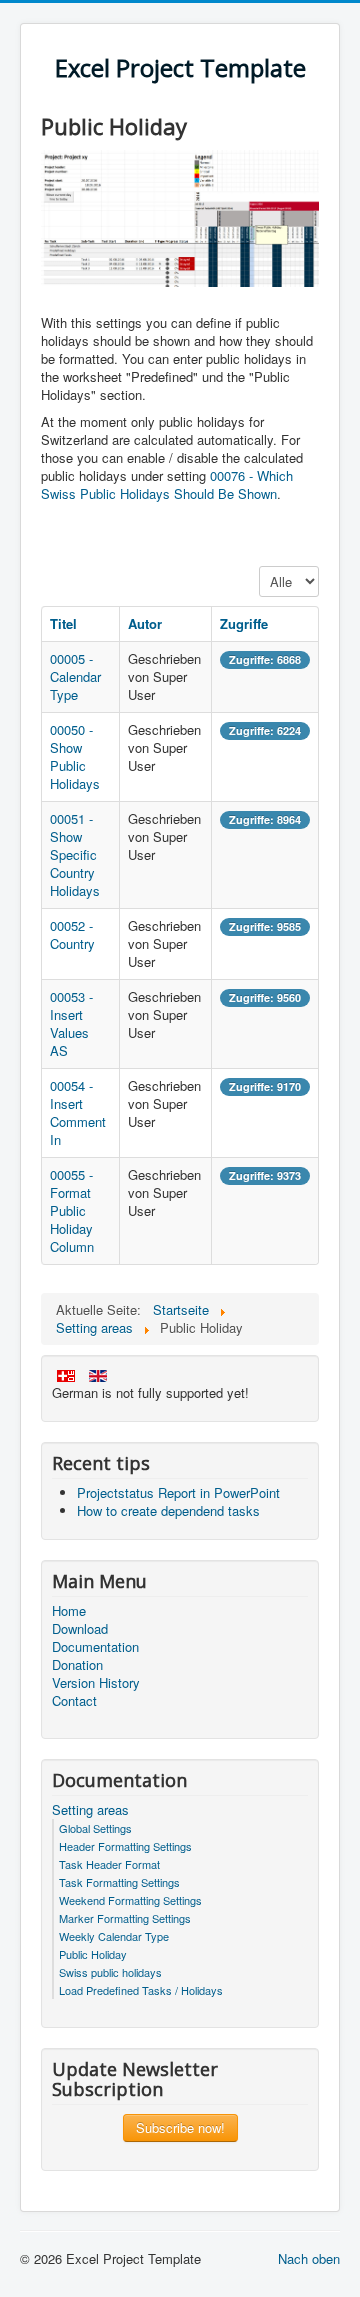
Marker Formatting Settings (125, 1918)
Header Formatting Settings (125, 1846)
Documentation (95, 1647)
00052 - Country (72, 934)
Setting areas (90, 1810)
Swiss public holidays (110, 1972)
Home (69, 1611)
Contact (74, 1701)
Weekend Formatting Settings (130, 1900)
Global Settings (95, 1828)
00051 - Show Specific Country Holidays (75, 854)
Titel (63, 623)
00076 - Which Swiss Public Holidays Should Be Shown (167, 484)
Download (80, 1629)
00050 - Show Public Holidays (75, 756)
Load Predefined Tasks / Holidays (141, 1990)
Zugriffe (244, 623)
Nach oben (309, 2258)
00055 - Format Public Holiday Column (72, 1210)
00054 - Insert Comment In (78, 1112)
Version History (96, 1683)
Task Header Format (109, 1864)
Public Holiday (93, 1954)
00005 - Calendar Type (75, 676)
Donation (77, 1665)
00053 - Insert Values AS (71, 1023)
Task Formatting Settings (119, 1882)
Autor (145, 623)
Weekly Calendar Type (114, 1936)
